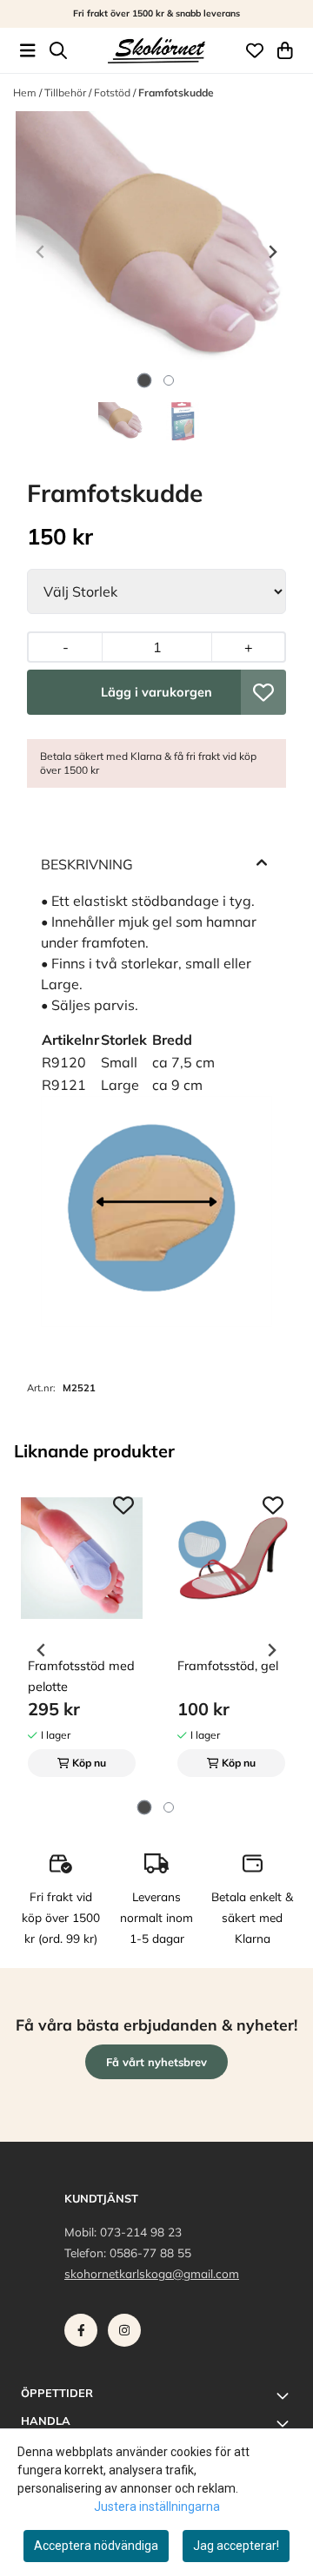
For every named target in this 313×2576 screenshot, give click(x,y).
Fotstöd (113, 92)
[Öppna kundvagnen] (285, 50)
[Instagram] (128, 2335)
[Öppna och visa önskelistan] (255, 50)
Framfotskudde (176, 92)
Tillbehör (67, 92)
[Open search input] (58, 50)
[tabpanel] (82, 1643)
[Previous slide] (41, 252)
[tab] (145, 381)
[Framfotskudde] (156, 252)
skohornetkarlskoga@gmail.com (152, 2273)
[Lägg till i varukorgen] (156, 692)
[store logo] (156, 51)
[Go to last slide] (42, 1650)
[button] (263, 692)
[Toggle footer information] (285, 2395)
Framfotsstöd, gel (228, 1666)
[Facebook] (84, 2335)
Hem (26, 92)
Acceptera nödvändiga (96, 2546)
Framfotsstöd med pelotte (81, 1676)
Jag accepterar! (236, 2546)
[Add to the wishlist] (123, 1505)
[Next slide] (272, 252)
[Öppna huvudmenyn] (28, 50)
